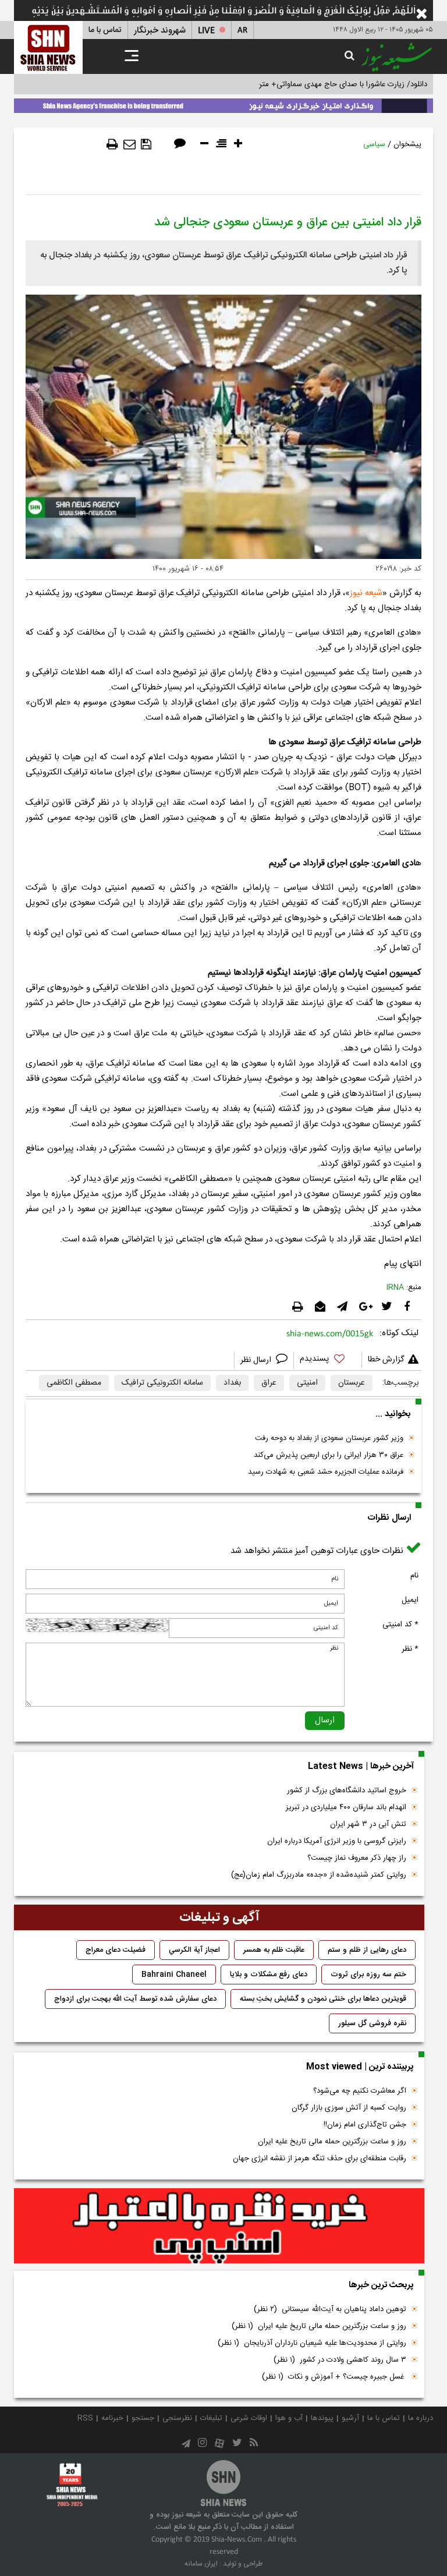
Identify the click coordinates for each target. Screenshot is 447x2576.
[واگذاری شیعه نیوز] (223, 104)
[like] (328, 1360)
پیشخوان (407, 144)
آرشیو (350, 2418)
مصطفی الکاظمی (74, 1383)
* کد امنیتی (400, 1625)
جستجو (143, 2418)
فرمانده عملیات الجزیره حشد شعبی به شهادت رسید (326, 1472)
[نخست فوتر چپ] (72, 2485)
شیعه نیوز (366, 593)
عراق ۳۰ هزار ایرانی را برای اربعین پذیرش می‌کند (329, 1455)
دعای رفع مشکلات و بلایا (269, 1975)
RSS (85, 2418)
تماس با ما (105, 30)
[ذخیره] (146, 144)
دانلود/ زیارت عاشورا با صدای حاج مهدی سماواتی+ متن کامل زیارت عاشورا (313, 84)
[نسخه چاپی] (112, 144)
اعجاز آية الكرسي (194, 1950)
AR (242, 31)
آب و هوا (289, 2418)
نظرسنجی (177, 2418)
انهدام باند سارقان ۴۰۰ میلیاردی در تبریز (346, 1807)
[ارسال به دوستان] (130, 144)
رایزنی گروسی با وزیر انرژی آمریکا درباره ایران (337, 1841)
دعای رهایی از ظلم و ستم (367, 1950)
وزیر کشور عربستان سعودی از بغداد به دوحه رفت (329, 1438)
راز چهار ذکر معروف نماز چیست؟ (357, 1858)
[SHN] (48, 47)
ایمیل (410, 1600)
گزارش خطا (386, 1360)
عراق (269, 1383)
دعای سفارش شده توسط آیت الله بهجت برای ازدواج (135, 1999)
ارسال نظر (257, 1360)
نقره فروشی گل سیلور (372, 2023)
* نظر (410, 1649)
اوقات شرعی (249, 2418)
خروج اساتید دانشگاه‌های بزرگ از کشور (347, 1791)
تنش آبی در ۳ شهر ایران (368, 1824)
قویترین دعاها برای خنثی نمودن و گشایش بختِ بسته (323, 1999)
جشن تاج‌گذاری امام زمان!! (364, 2125)
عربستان (352, 1383)
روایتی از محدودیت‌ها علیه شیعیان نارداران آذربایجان (312, 2343)
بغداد (232, 1383)
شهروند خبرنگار (160, 31)
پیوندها (322, 2418)
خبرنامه (112, 2418)
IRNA (395, 1287)
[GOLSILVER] (219, 2226)
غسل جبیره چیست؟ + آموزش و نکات (334, 2377)
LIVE (206, 31)
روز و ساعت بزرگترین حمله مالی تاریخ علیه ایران (332, 2142)
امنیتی (307, 1383)
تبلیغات (211, 2418)
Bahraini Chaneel (174, 1975)
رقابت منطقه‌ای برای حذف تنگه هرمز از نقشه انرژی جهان (320, 2159)
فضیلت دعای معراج (116, 1950)
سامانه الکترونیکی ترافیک (162, 1383)
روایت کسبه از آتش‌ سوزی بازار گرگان (349, 2108)
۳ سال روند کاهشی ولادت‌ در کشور (340, 2360)
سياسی (374, 144)
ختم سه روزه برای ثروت (368, 1975)
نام (414, 1576)
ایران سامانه (201, 2564)
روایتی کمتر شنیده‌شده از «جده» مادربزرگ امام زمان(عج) (319, 1875)
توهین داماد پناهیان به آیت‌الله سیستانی (330, 2309)
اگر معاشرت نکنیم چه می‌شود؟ (360, 2091)
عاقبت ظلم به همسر (274, 1950)
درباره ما (421, 2418)
